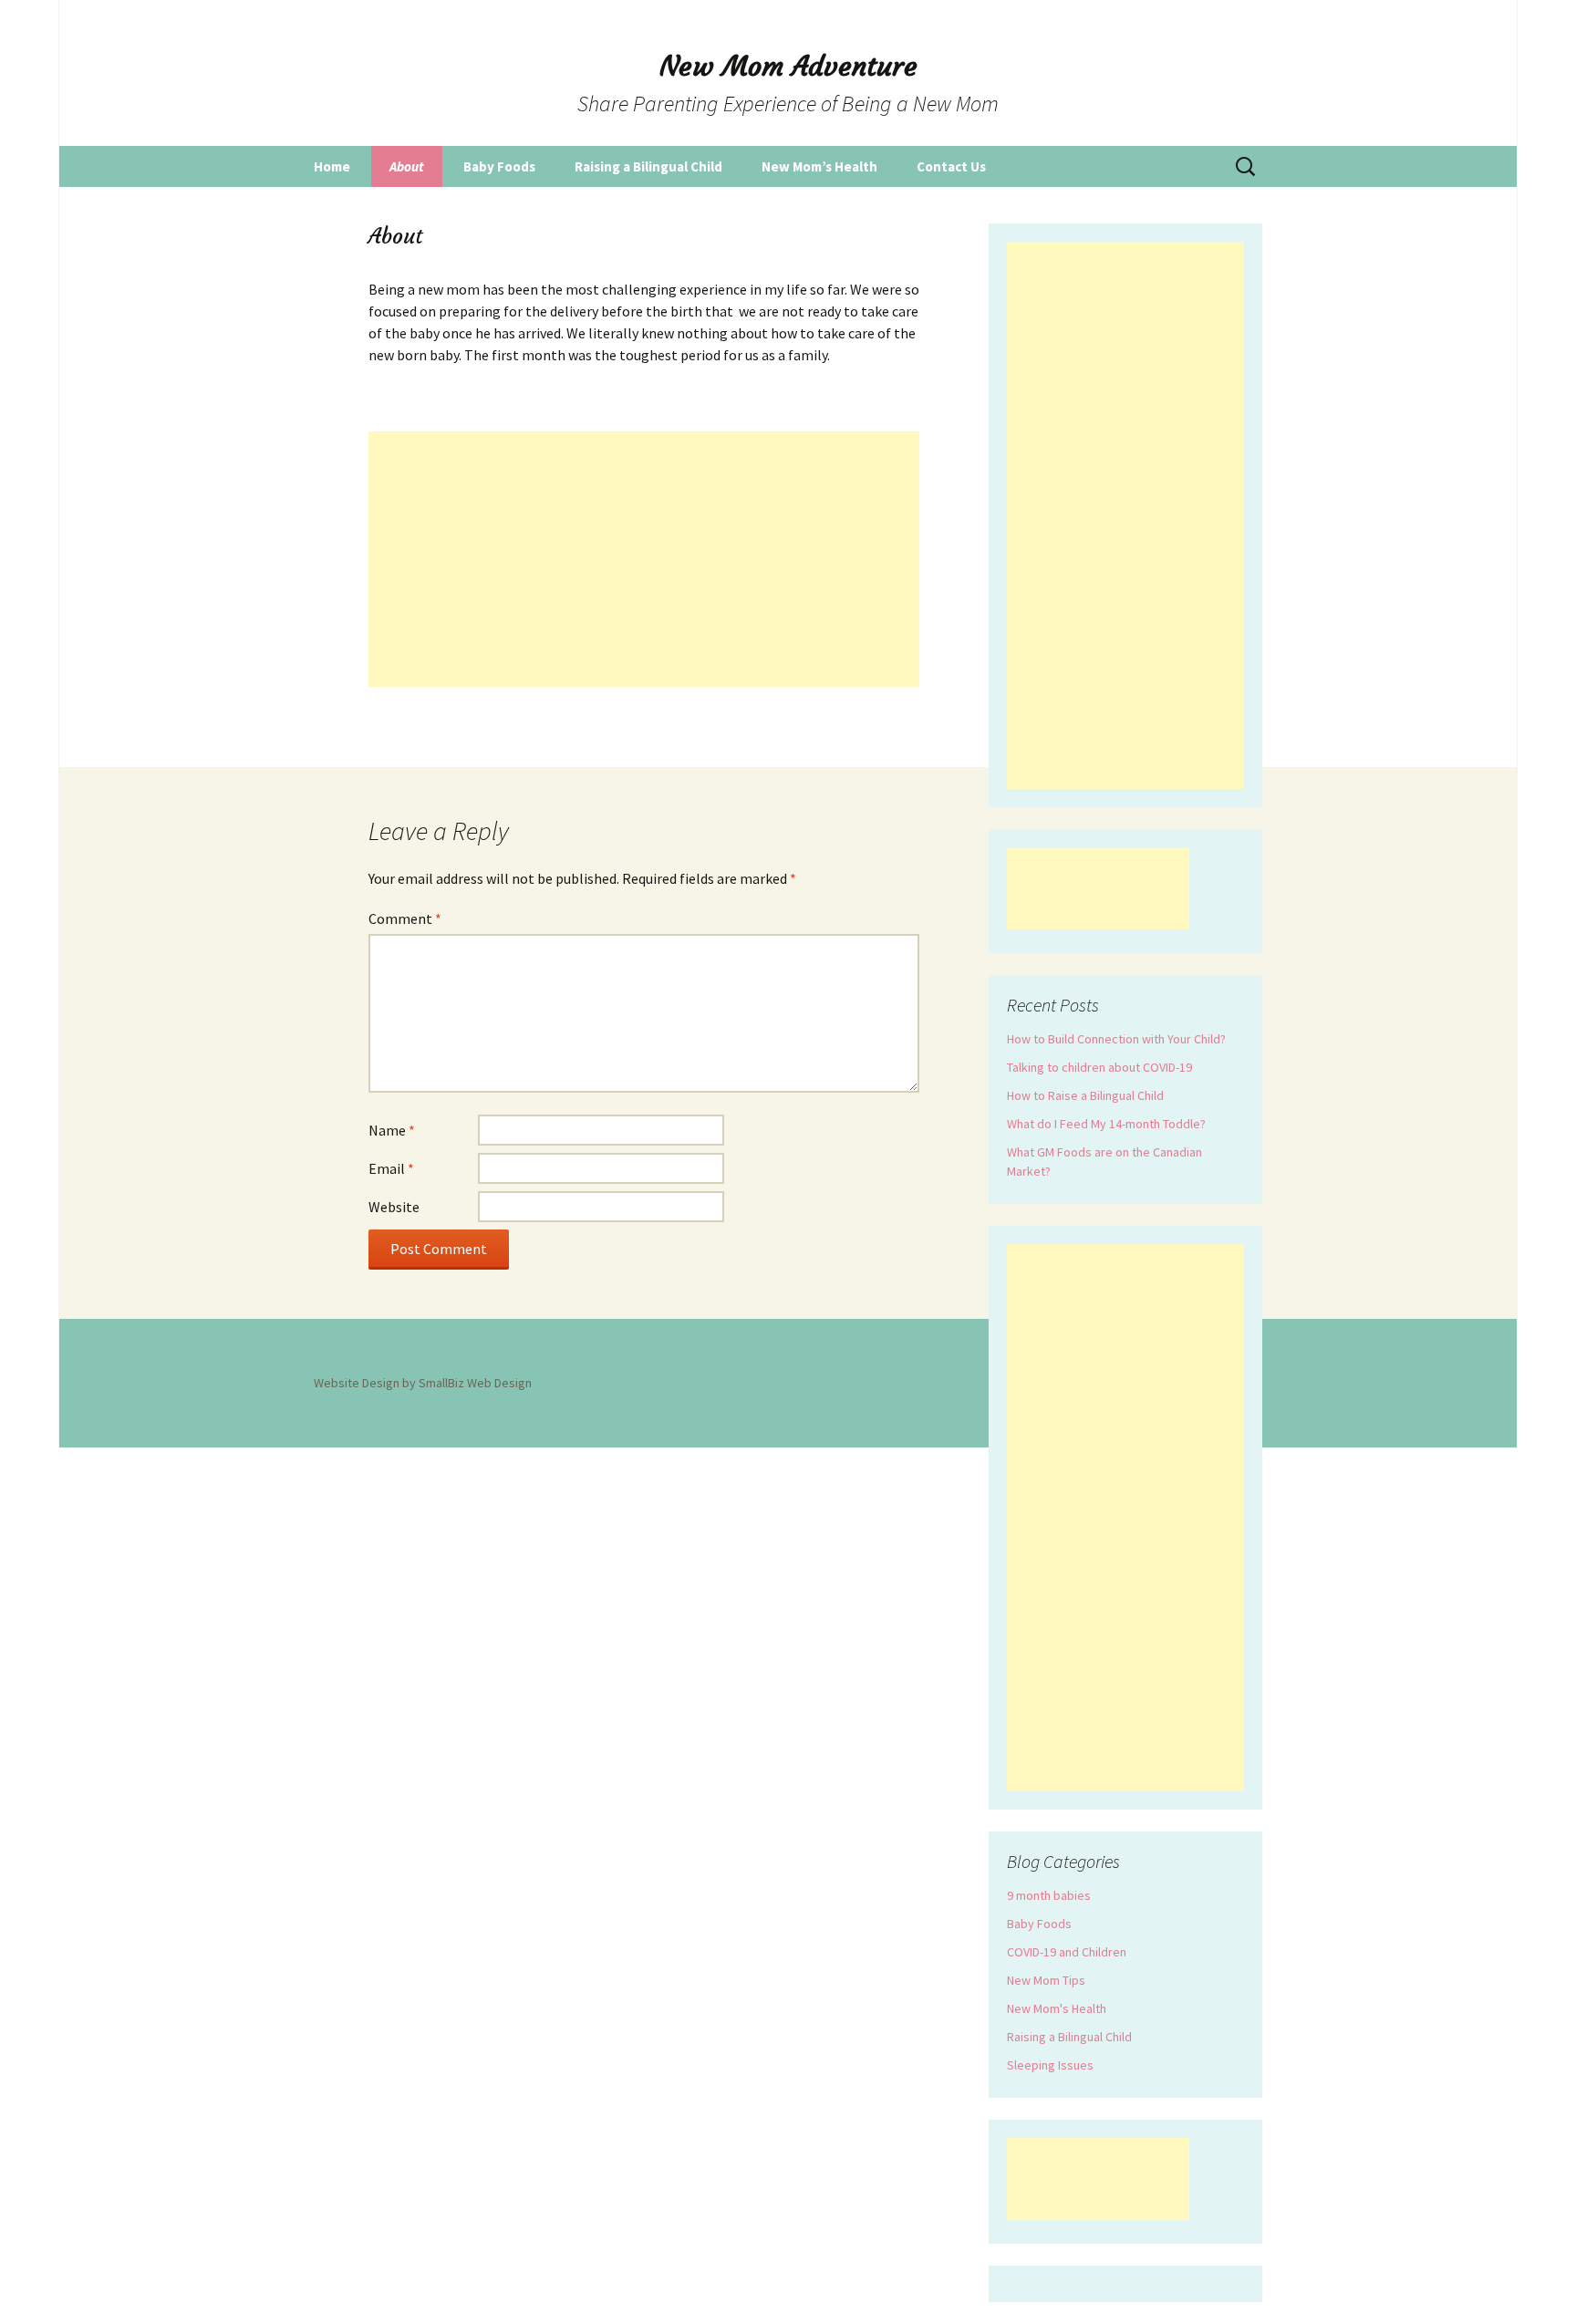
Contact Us (951, 166)
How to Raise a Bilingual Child (1085, 1095)
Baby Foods (499, 166)
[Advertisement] (644, 559)
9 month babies (1049, 1895)
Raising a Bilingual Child (648, 166)
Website (394, 1207)
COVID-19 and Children (1067, 1952)
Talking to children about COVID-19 (1099, 1067)
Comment (405, 918)
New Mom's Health (1057, 2008)
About (407, 166)
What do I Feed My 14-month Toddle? (1106, 1124)
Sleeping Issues (1050, 2065)
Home (332, 166)
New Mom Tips (1046, 1980)
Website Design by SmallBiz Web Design (423, 1383)
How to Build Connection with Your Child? (1116, 1039)
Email (391, 1168)
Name (392, 1130)
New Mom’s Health (819, 166)
